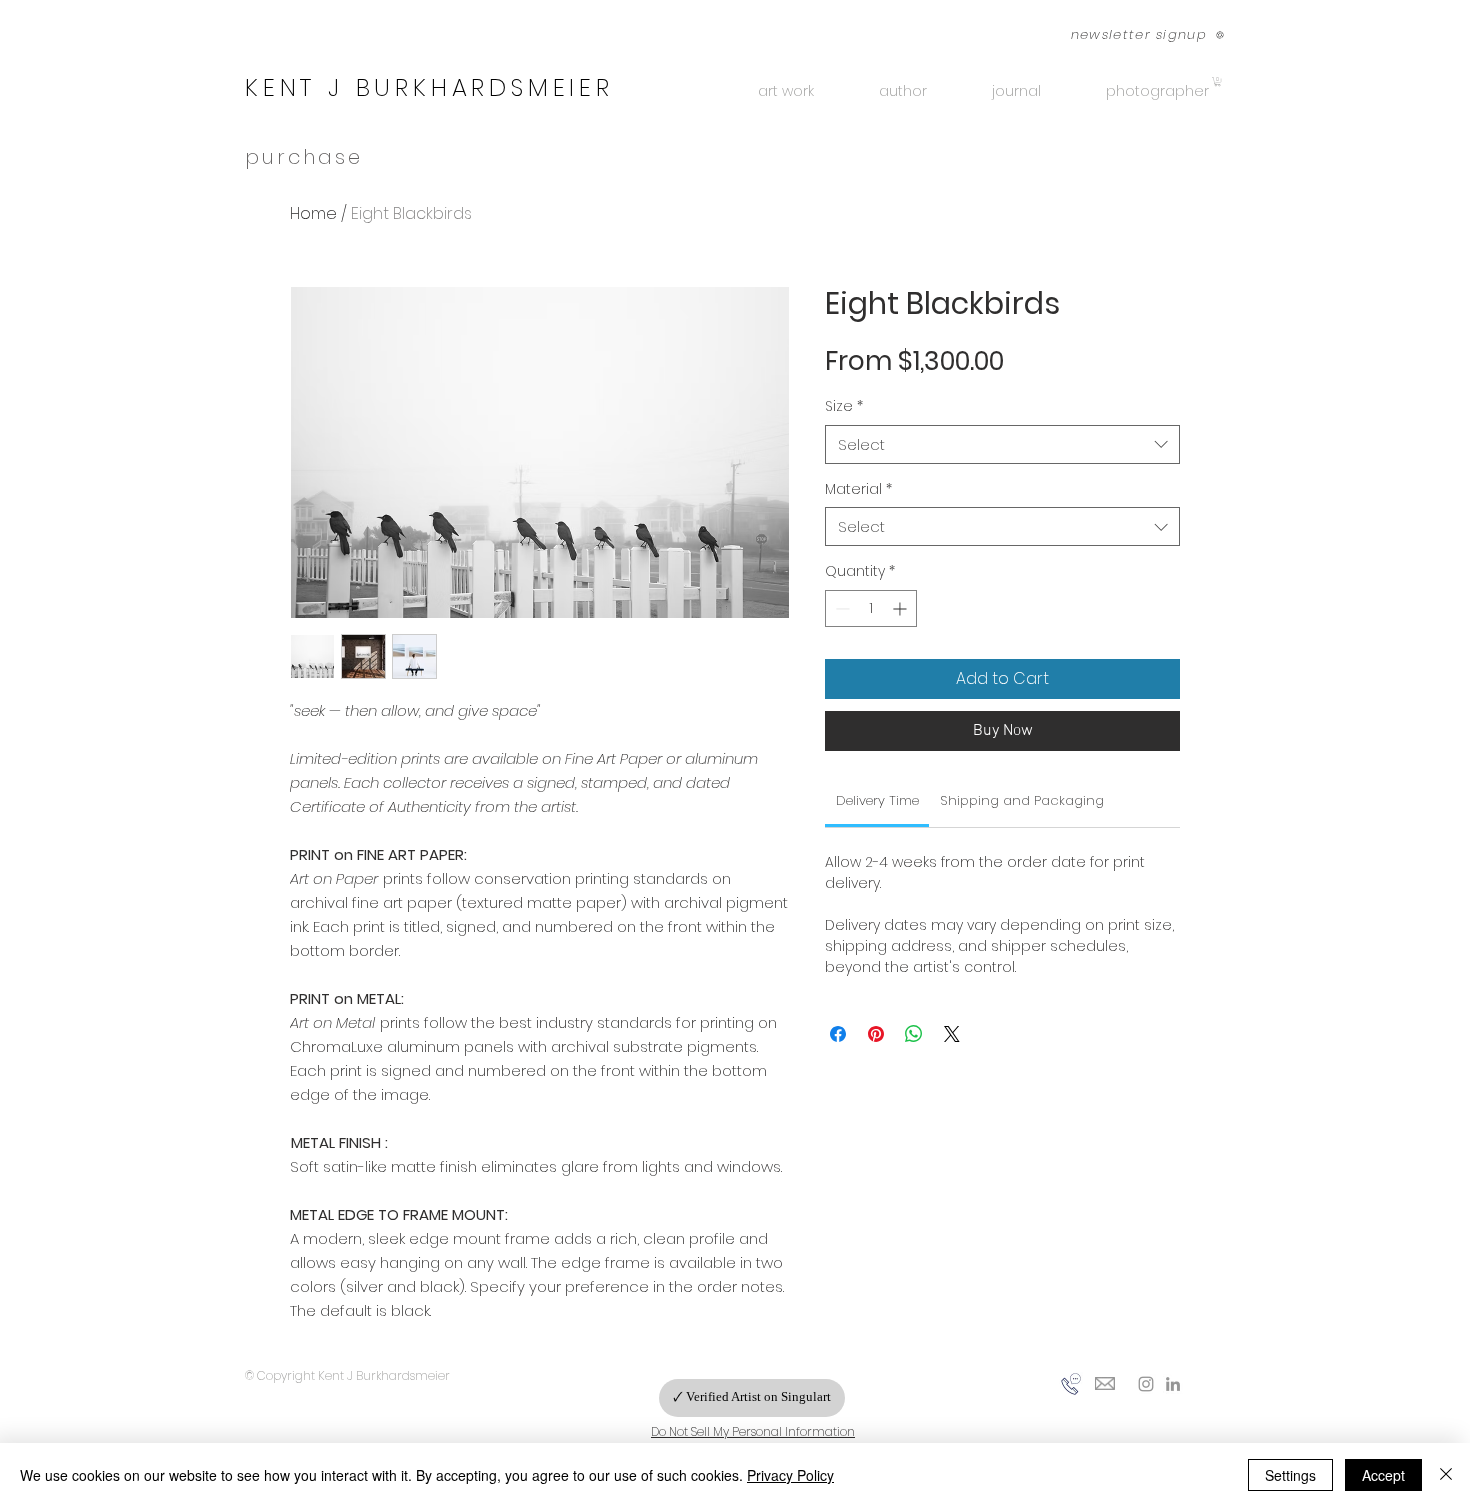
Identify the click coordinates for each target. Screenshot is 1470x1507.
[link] (877, 800)
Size (844, 406)
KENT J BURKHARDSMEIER (429, 87)
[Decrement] (840, 608)
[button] (1136, 34)
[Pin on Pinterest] (876, 1034)
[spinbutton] (871, 608)
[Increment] (901, 608)
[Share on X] (952, 1034)
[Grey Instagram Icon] (1146, 1384)
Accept (1383, 1475)
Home (313, 213)
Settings (1290, 1475)
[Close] (1446, 1475)
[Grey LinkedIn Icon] (1173, 1384)
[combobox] (1002, 444)
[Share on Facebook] (838, 1034)
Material (858, 489)
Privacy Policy (790, 1475)
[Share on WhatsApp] (914, 1034)
